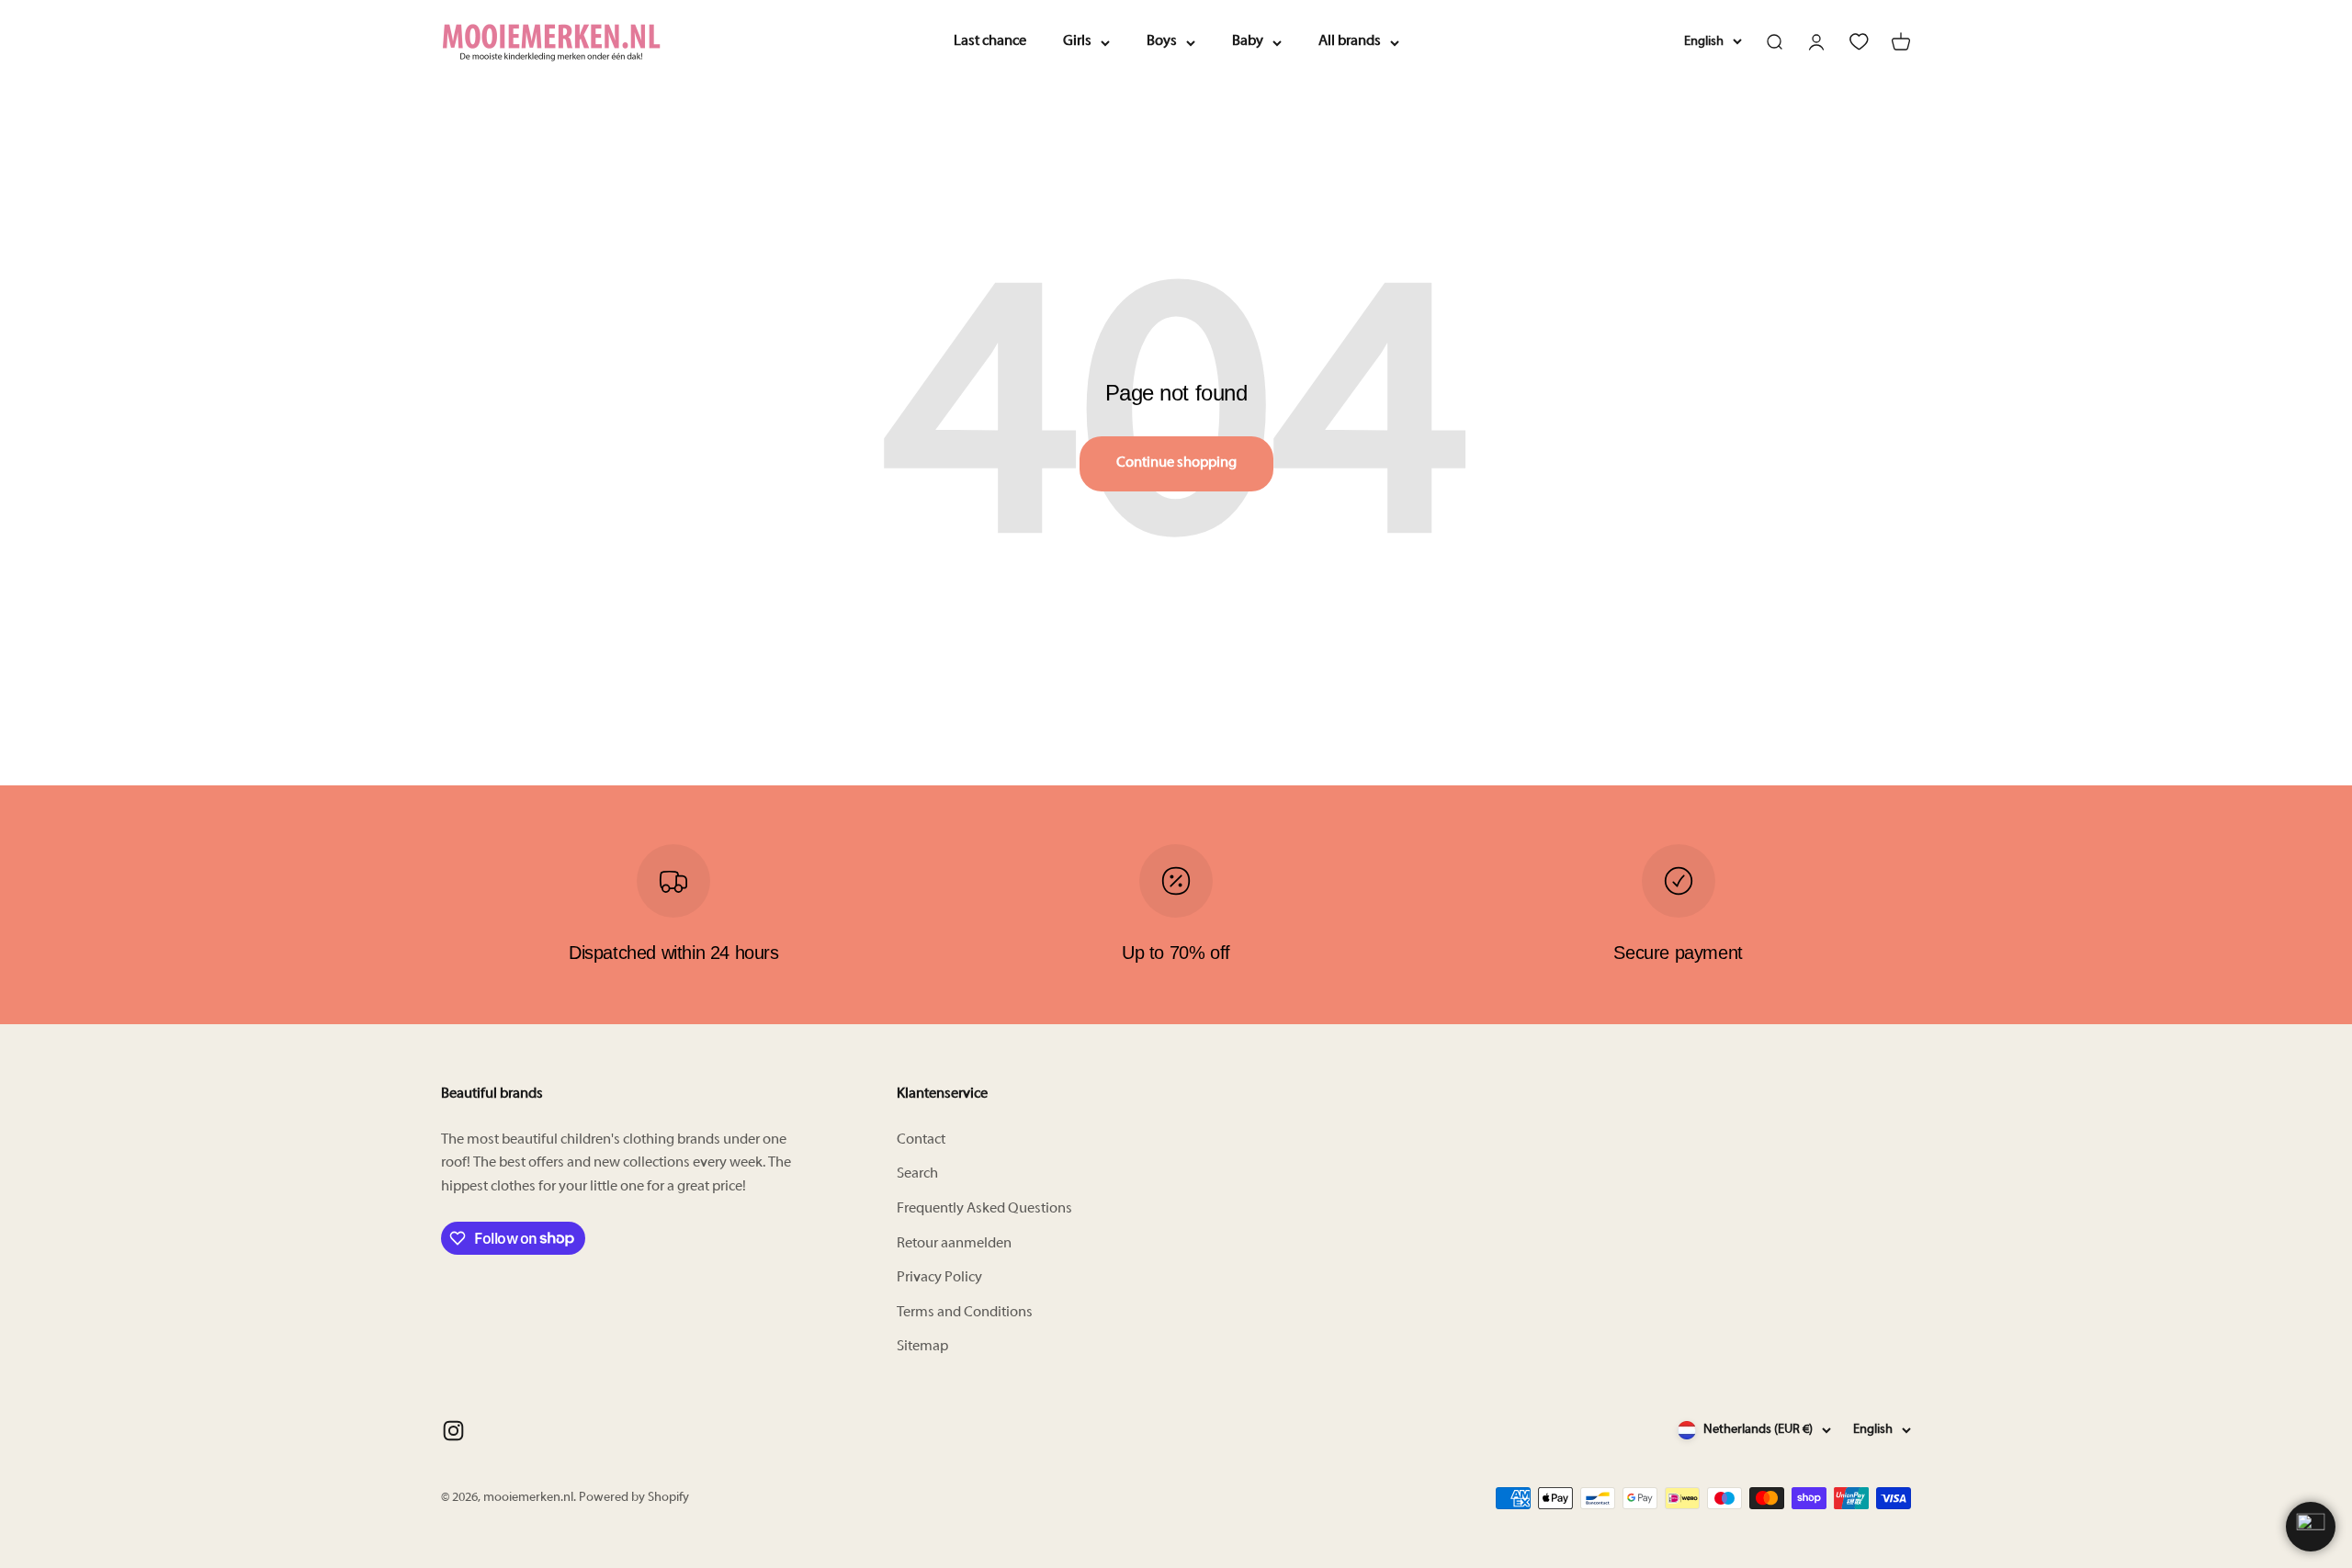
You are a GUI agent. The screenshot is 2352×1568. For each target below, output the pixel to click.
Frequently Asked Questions (984, 1209)
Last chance (990, 41)
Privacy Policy (939, 1278)
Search (917, 1174)
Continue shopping (1176, 463)
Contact (921, 1140)
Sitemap (922, 1347)
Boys (1162, 41)
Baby (1248, 41)
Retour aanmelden (954, 1244)
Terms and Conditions (965, 1313)
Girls (1077, 41)
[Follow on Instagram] (453, 1431)
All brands (1350, 41)
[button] (2311, 1527)
